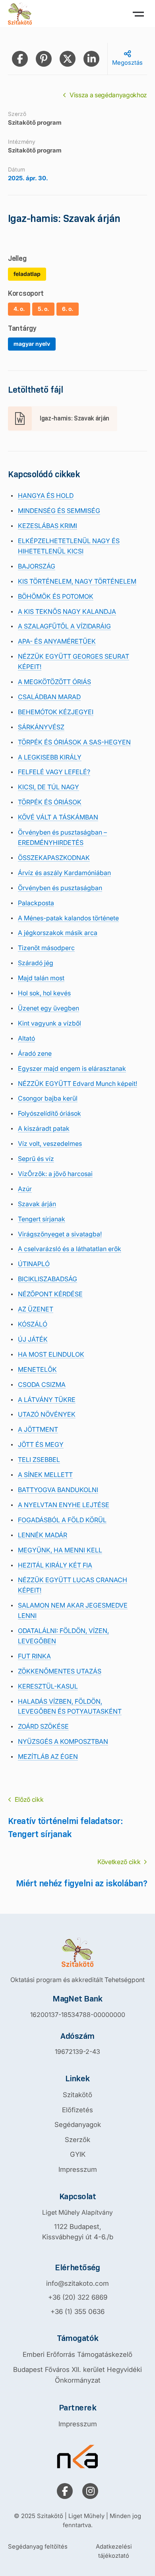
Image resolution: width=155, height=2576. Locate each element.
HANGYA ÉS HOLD (46, 496)
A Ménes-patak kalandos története (68, 918)
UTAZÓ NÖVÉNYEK (47, 1414)
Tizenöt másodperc (46, 948)
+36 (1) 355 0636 (77, 2312)
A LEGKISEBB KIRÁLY (50, 757)
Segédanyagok (78, 2125)
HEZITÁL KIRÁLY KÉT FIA (55, 1565)
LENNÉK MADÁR (43, 1535)
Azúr (25, 1189)
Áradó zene (35, 1053)
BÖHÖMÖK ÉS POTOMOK (56, 596)
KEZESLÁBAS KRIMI (47, 526)
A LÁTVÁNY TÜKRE (47, 1400)
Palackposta (36, 903)
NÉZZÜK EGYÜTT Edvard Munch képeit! (77, 1084)
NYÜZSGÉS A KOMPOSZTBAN (63, 1741)
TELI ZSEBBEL (39, 1460)
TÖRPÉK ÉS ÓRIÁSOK (50, 802)
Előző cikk (29, 1799)
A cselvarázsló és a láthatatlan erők (70, 1249)
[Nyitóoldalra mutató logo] (77, 1952)
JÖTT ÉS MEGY (41, 1444)
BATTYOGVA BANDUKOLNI (58, 1490)
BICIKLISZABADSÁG (47, 1279)
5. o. (43, 309)
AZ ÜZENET (36, 1309)
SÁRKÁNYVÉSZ (41, 727)
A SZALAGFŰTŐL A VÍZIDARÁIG (64, 626)
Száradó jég (36, 963)
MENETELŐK (37, 1369)
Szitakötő (77, 2095)
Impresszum (78, 2169)
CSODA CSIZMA (42, 1384)
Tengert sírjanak (42, 1219)
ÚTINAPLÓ (34, 1264)
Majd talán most (41, 978)
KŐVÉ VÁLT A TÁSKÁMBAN (58, 817)
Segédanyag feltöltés (38, 2546)
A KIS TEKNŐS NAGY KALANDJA (67, 611)
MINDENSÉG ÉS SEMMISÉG (59, 511)
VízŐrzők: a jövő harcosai (55, 1174)
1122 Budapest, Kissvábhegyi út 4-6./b (78, 2232)
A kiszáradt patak (44, 1128)
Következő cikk (119, 1862)
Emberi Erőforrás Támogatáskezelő (77, 2354)
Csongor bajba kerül (48, 1098)
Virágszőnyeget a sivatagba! (60, 1234)
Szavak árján (37, 1204)
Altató (26, 1038)
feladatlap (27, 274)
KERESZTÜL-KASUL (48, 1686)
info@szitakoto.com (77, 2283)
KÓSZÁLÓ (33, 1324)
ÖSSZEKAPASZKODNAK (54, 858)
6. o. (68, 309)
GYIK (78, 2154)
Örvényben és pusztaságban (60, 888)
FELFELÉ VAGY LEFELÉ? (54, 772)
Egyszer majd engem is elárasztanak (72, 1068)
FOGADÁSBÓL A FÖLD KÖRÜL (62, 1520)
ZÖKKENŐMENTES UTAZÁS (60, 1671)
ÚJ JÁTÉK (33, 1339)
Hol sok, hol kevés (44, 993)
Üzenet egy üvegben (48, 1008)
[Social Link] (65, 2491)
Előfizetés (77, 2110)
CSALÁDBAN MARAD (49, 697)
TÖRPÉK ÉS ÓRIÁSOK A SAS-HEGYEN (74, 742)
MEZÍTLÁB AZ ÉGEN (48, 1757)
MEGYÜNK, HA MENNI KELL (60, 1550)
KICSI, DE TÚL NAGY (48, 787)
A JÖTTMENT (38, 1429)
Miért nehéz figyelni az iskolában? (81, 1883)
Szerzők (77, 2140)
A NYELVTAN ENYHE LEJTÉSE (64, 1505)
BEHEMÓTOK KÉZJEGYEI (56, 712)
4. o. (19, 309)
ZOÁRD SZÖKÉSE (43, 1726)
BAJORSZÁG (37, 566)
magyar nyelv (32, 344)
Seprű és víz (36, 1159)
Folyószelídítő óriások (49, 1113)
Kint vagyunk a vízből (49, 1023)
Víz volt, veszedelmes (50, 1143)
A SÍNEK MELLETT (45, 1475)
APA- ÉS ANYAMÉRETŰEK (57, 641)
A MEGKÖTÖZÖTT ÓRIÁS (54, 682)
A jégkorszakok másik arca (58, 933)
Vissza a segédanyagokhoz (108, 95)
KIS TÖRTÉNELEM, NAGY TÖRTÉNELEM (77, 581)
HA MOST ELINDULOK (51, 1354)
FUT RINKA (34, 1656)
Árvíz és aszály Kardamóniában (64, 873)
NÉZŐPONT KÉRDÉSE (50, 1294)
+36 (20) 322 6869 (78, 2297)
